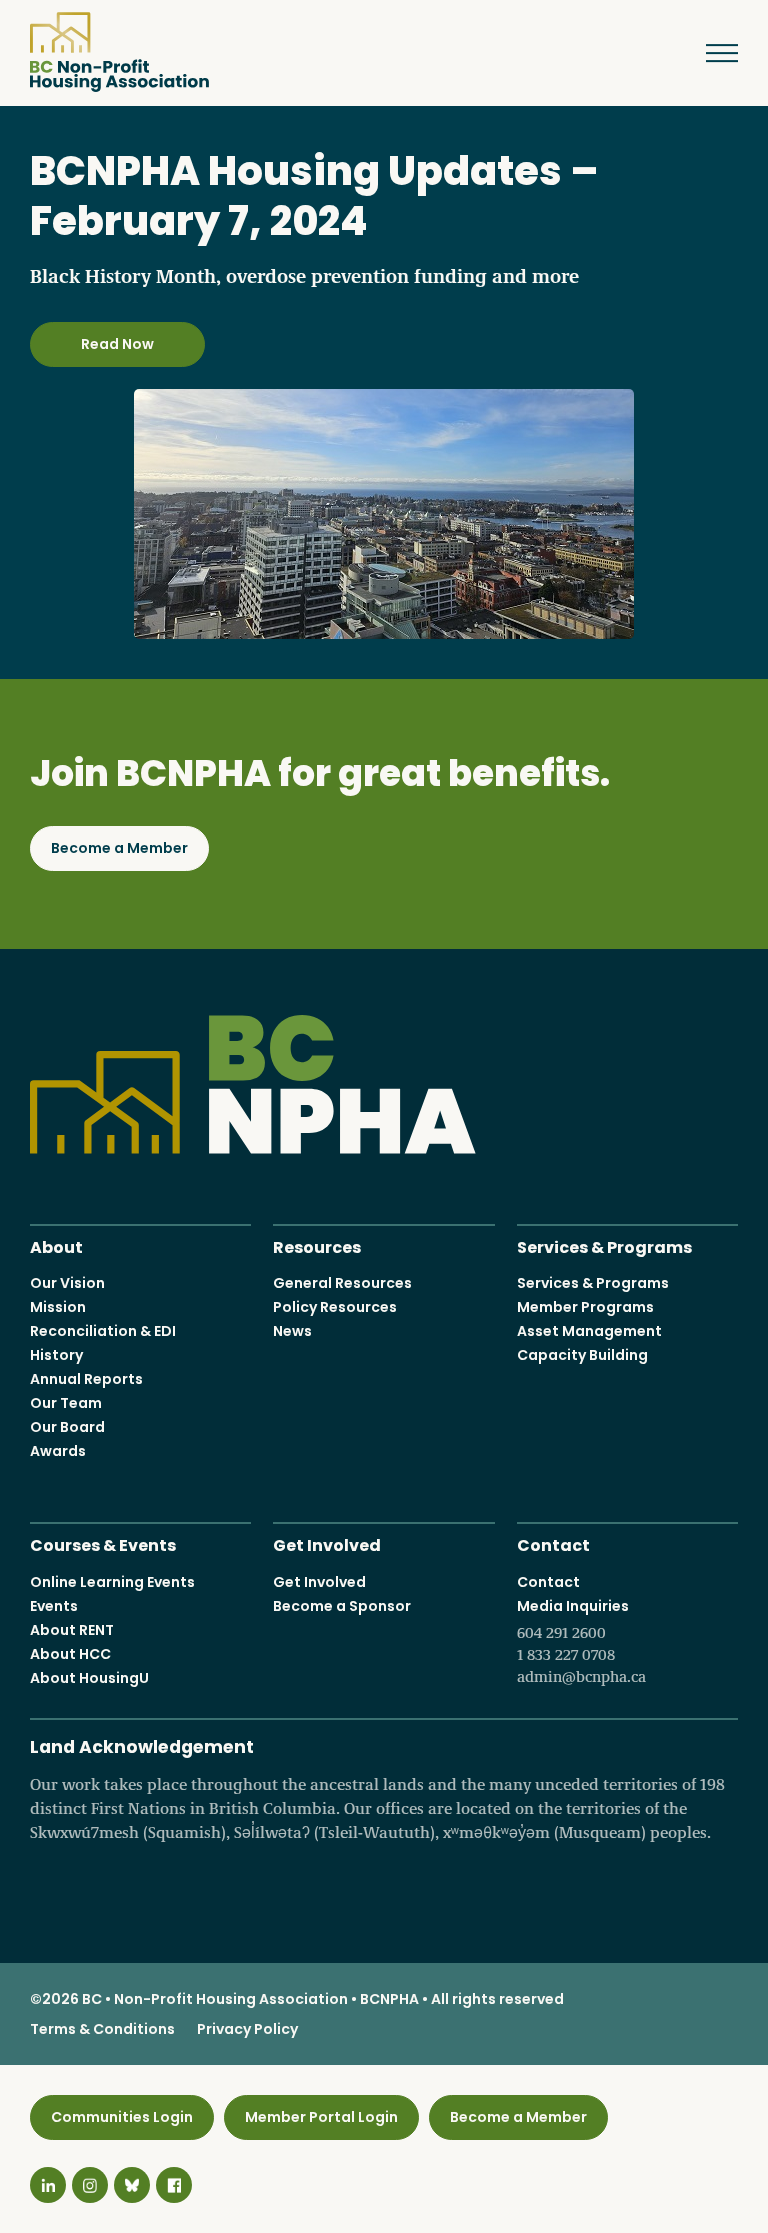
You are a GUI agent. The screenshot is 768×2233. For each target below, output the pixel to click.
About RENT (72, 1630)
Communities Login (122, 2117)
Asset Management (589, 1331)
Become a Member (119, 848)
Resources (317, 1245)
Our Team (66, 1403)
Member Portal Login (321, 2117)
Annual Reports (86, 1379)
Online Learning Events (112, 1582)
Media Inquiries (581, 1641)
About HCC (70, 1654)
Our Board (67, 1427)
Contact (553, 1543)
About (56, 1245)
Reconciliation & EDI (103, 1331)
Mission (58, 1307)
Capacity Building (582, 1355)
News (292, 1331)
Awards (58, 1451)
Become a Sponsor (342, 1606)
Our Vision (67, 1283)
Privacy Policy (247, 2029)
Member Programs (585, 1307)
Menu (713, 53)
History (56, 1355)
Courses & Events (103, 1543)
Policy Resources (335, 1307)
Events (54, 1606)
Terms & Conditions (102, 2029)
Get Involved (327, 1543)
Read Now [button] (117, 344)
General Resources (342, 1283)
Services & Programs (604, 1245)
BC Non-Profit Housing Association (119, 52)
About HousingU (89, 1678)
